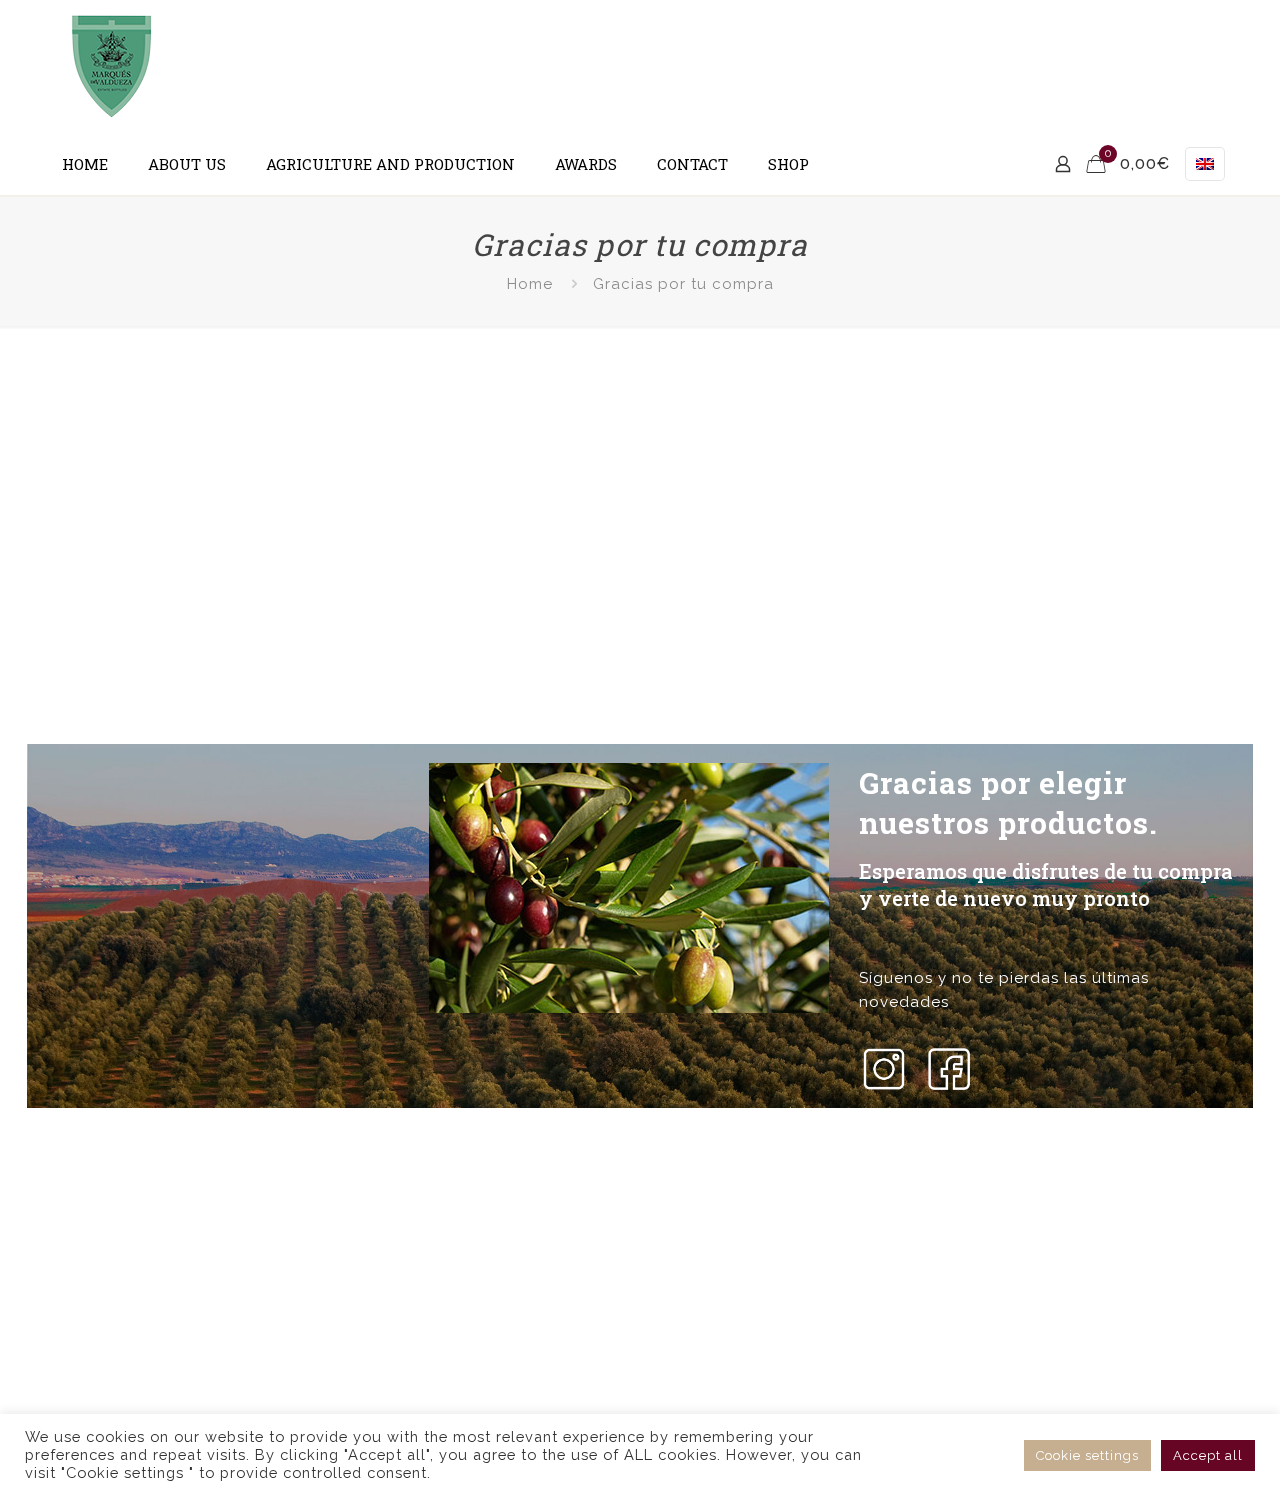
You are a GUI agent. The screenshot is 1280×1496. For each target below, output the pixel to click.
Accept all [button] (1208, 1455)
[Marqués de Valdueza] (112, 67)
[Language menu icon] (1205, 164)
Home (530, 284)
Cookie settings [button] (1087, 1455)
